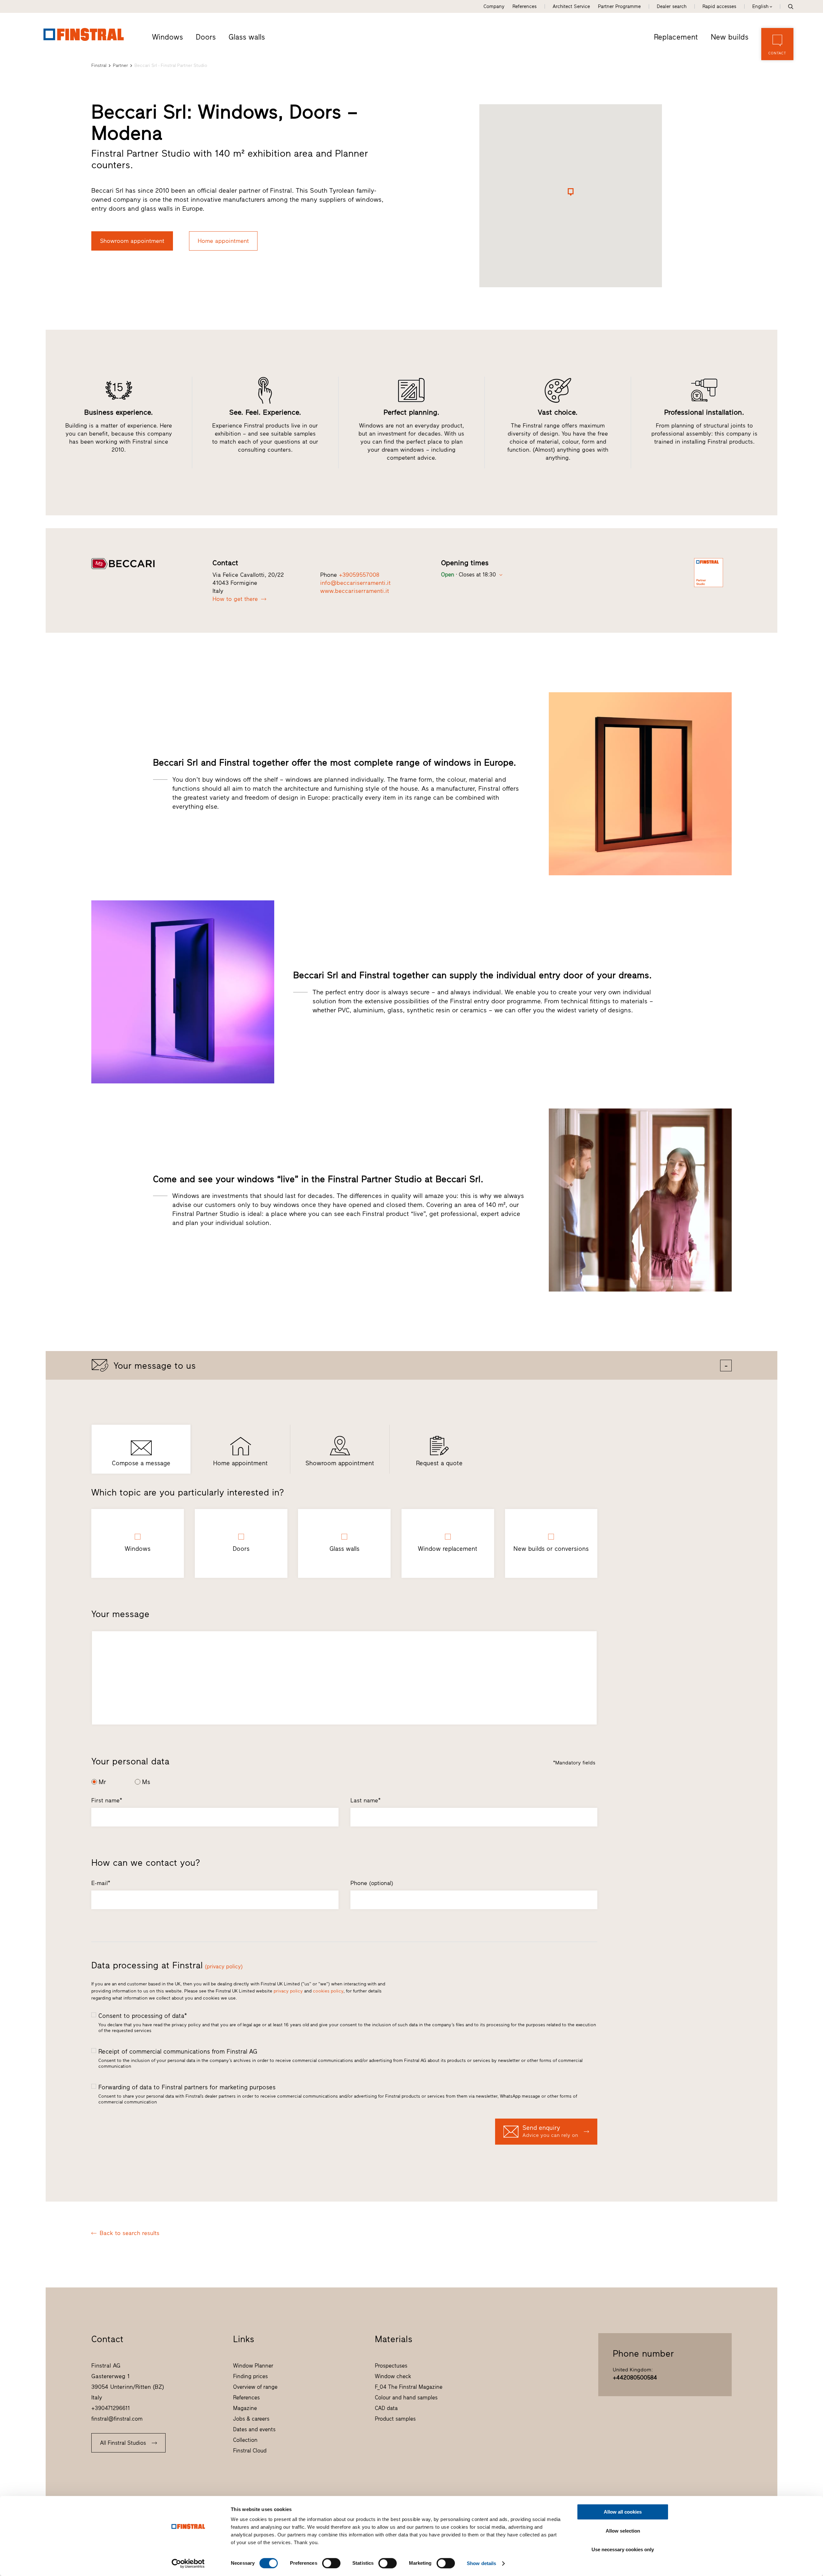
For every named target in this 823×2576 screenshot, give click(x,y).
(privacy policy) (224, 1966)
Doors (206, 37)
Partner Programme (619, 6)
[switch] (331, 2563)
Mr (102, 1782)
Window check (393, 2376)
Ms (146, 1782)
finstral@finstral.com (117, 2419)
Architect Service (571, 6)
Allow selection (623, 2531)
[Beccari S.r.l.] (145, 564)
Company (494, 6)
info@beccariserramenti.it (355, 583)
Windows (167, 37)
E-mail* (101, 1883)
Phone (372, 1883)
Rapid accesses (719, 6)
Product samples (395, 2419)
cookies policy (328, 1991)
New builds (730, 37)
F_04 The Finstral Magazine (409, 2387)
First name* (107, 1800)
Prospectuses (391, 2366)
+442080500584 (635, 2378)
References (525, 6)
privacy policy (288, 1991)
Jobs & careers (251, 2419)
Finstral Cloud (250, 2451)
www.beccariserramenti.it (355, 591)
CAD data (386, 2408)
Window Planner (253, 2366)
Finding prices (250, 2376)
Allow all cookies (623, 2512)
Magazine (245, 2408)
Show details (481, 2563)
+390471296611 (111, 2408)
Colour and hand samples (406, 2397)
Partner (120, 65)
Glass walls (247, 37)
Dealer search (672, 6)
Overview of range (255, 2387)
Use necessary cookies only (623, 2549)
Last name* (366, 1800)
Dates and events (254, 2429)
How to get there (235, 599)
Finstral (99, 65)
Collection (245, 2440)
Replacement (676, 37)
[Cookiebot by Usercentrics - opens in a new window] (188, 2563)
